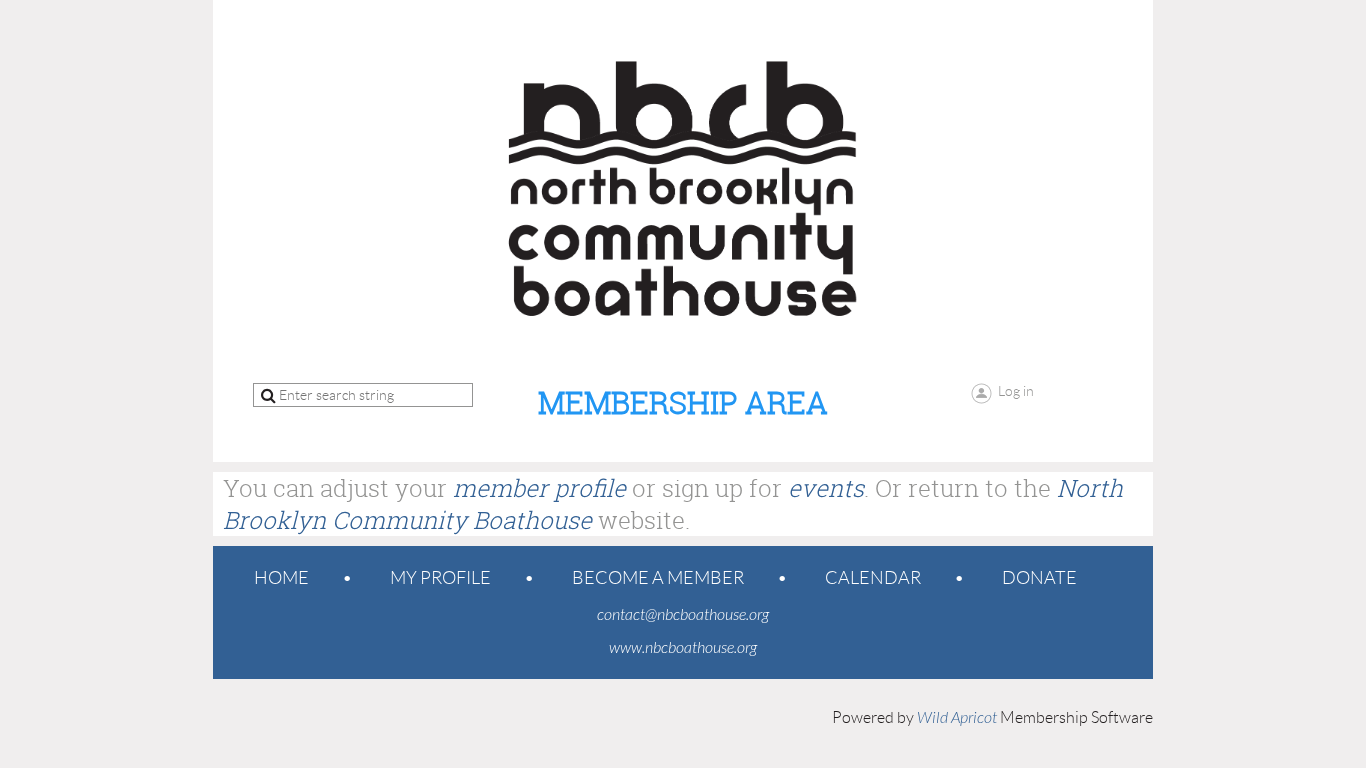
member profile (539, 488)
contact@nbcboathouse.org (683, 615)
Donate (1039, 578)
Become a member (658, 578)
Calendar (873, 578)
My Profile (440, 578)
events (826, 488)
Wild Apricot (957, 718)
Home (281, 578)
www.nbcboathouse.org (683, 648)
